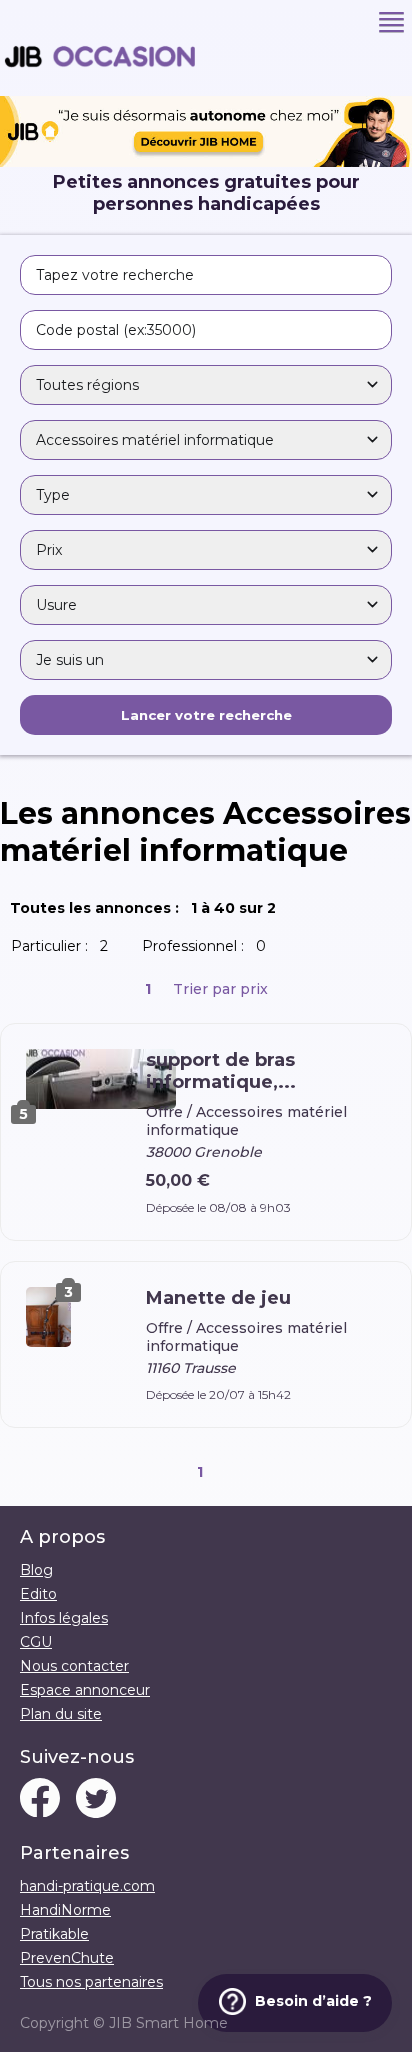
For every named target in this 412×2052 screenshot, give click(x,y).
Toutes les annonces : (147, 908)
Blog (36, 1570)
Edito (38, 1594)
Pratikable (54, 1934)
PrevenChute (67, 1958)
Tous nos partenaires (91, 1982)
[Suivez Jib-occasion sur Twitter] (96, 1800)
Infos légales (64, 1618)
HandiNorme (65, 1910)
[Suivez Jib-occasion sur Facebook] (40, 1800)
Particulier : (63, 946)
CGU (36, 1642)
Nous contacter (74, 1666)
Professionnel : (208, 946)
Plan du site (61, 1714)
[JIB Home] (206, 162)
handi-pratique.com (87, 1886)
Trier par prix (220, 989)
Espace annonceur (85, 1690)
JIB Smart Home (168, 2023)
